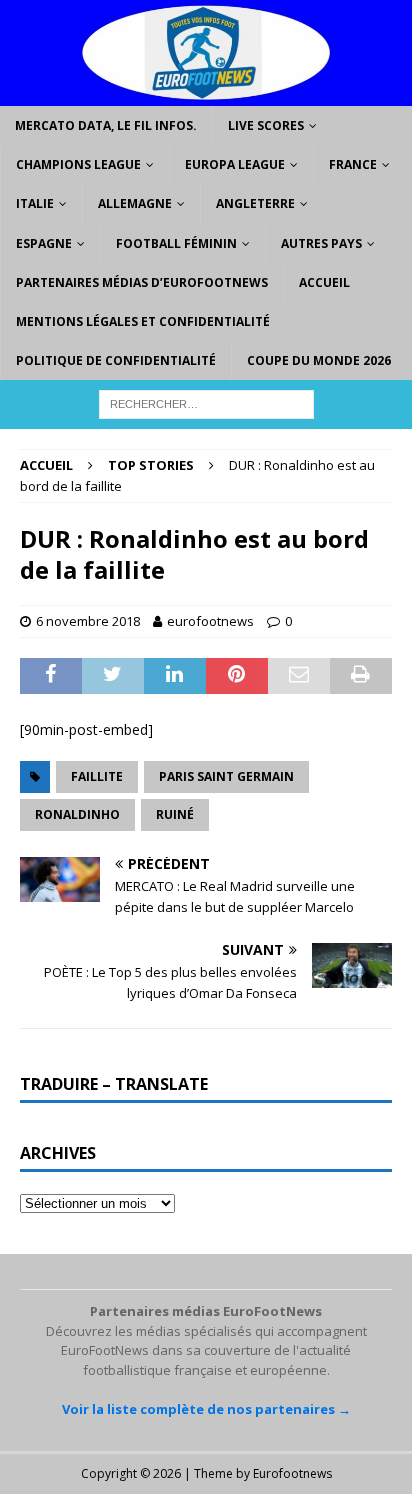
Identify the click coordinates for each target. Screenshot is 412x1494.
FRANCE (353, 164)
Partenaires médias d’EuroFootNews (142, 282)
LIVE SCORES (266, 125)
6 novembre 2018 (88, 621)
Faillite (97, 776)
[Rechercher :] (206, 403)
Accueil (324, 282)
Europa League (235, 164)
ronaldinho (77, 814)
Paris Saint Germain (226, 776)
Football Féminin (176, 243)
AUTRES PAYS (321, 243)
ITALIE (35, 203)
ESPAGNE (44, 243)
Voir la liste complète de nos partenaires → (206, 1409)
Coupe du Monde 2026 (319, 360)
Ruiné (175, 814)
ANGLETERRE (255, 203)
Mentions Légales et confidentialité (143, 321)
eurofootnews (210, 621)
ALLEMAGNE (135, 203)
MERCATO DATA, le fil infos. (106, 125)
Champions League (78, 164)
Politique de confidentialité (116, 360)
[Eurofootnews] (206, 94)
